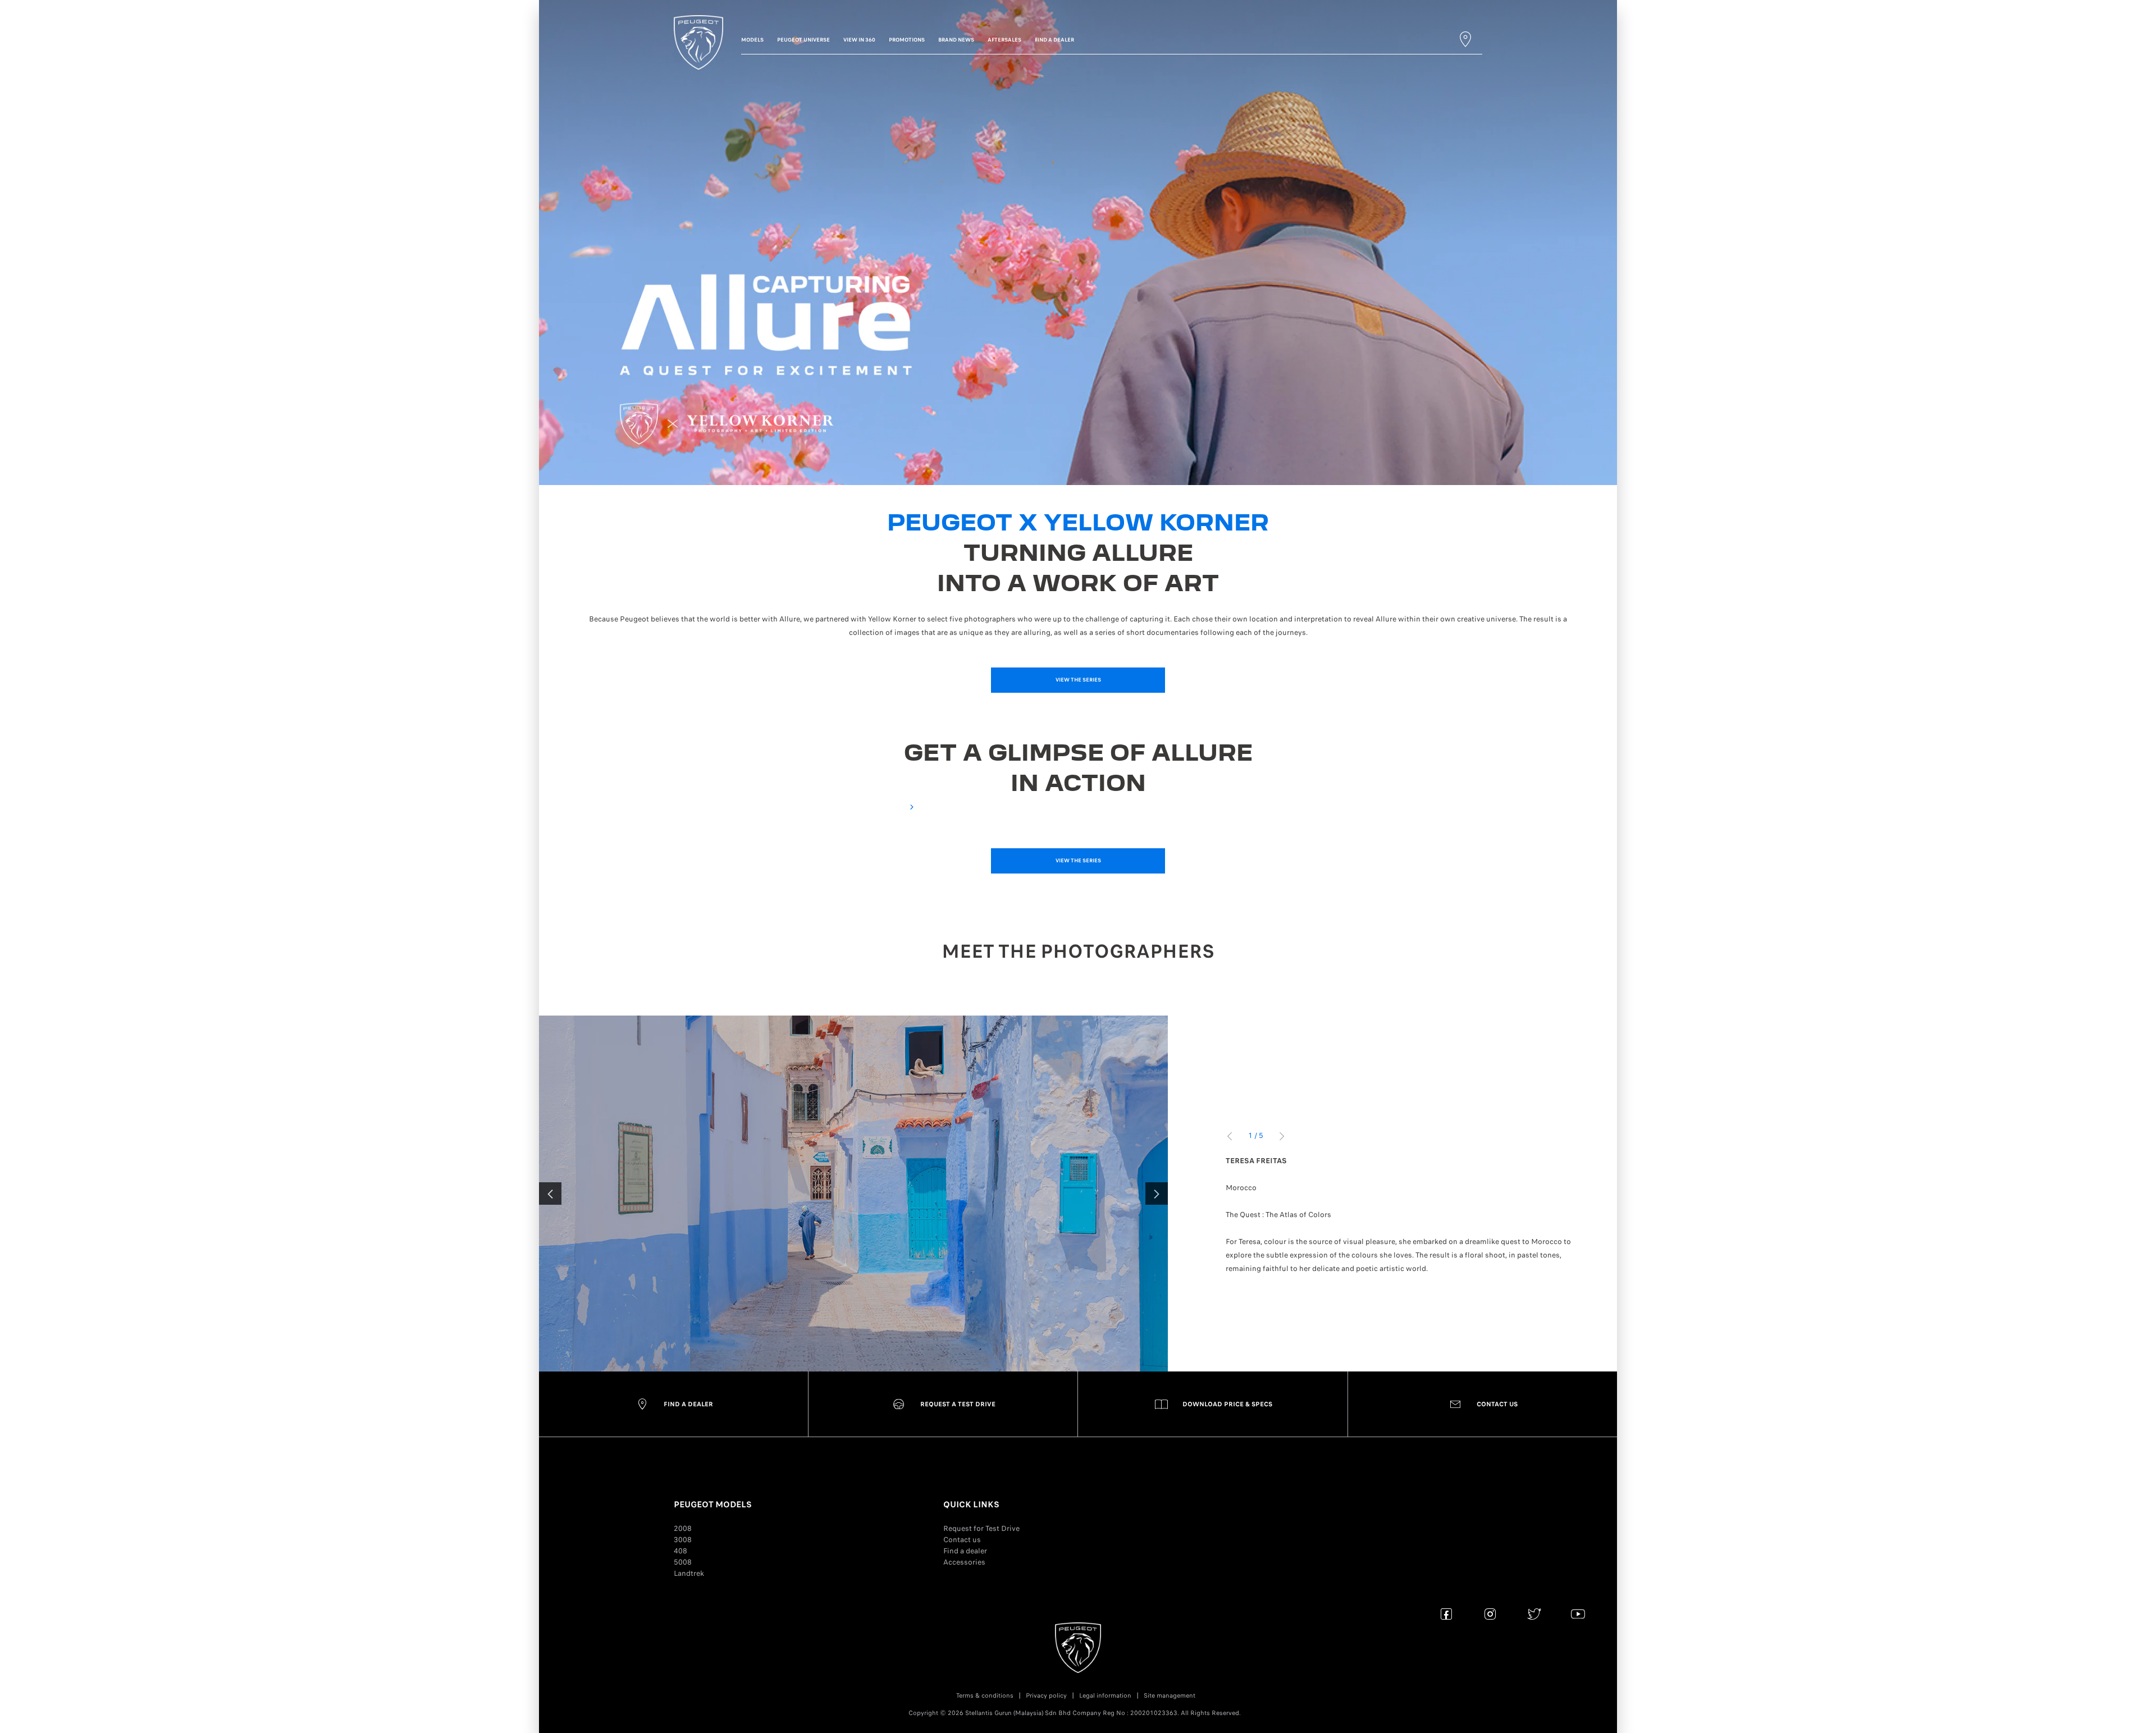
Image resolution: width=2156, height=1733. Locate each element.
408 (680, 1551)
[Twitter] (1534, 1614)
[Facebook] (1447, 1614)
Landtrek (689, 1573)
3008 (683, 1540)
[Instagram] (1490, 1614)
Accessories (964, 1562)
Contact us (962, 1540)
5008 (683, 1562)
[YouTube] (1578, 1614)
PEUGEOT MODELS (713, 1505)
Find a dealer (965, 1551)
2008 (683, 1528)
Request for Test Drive (981, 1528)
